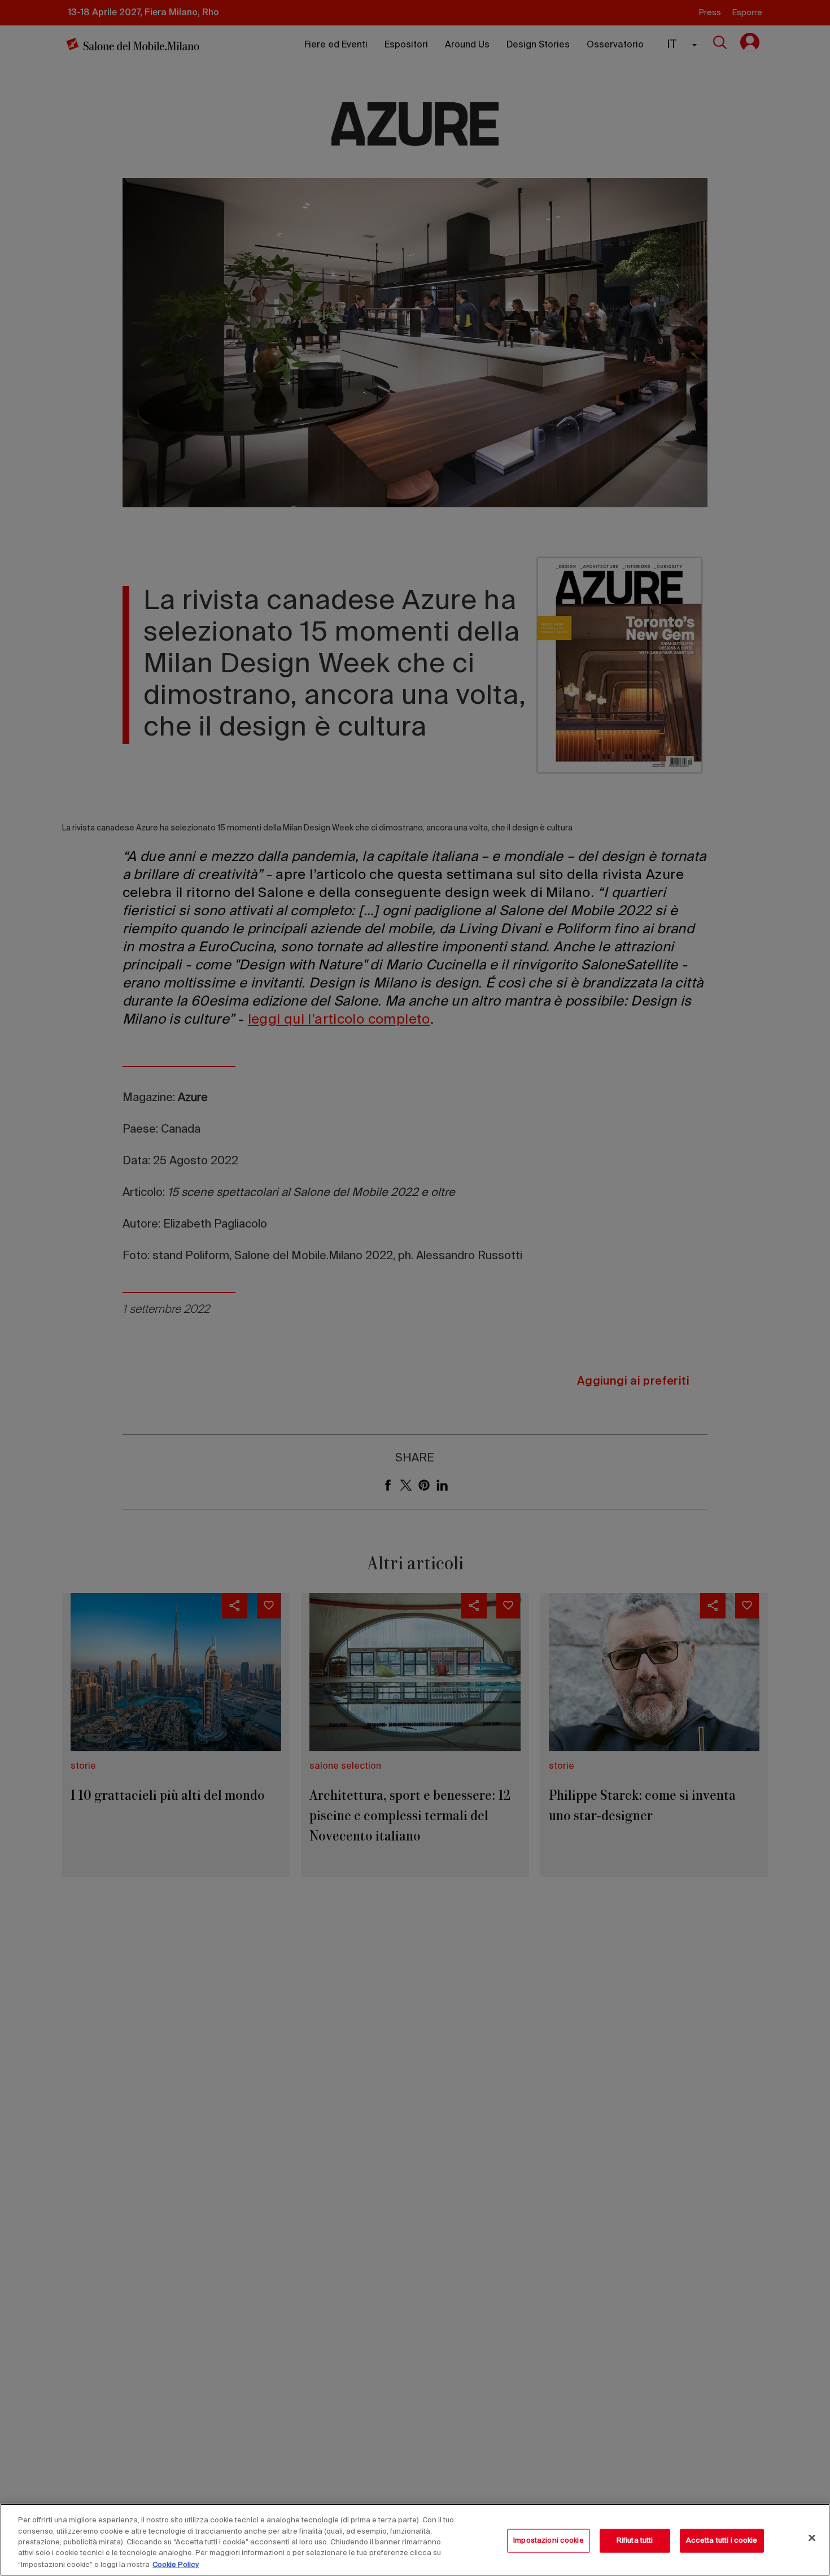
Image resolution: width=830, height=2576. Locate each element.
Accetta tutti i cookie (722, 2541)
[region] (415, 2540)
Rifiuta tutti (635, 2541)
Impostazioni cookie (548, 2541)
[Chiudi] (812, 2538)
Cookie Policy (176, 2564)
